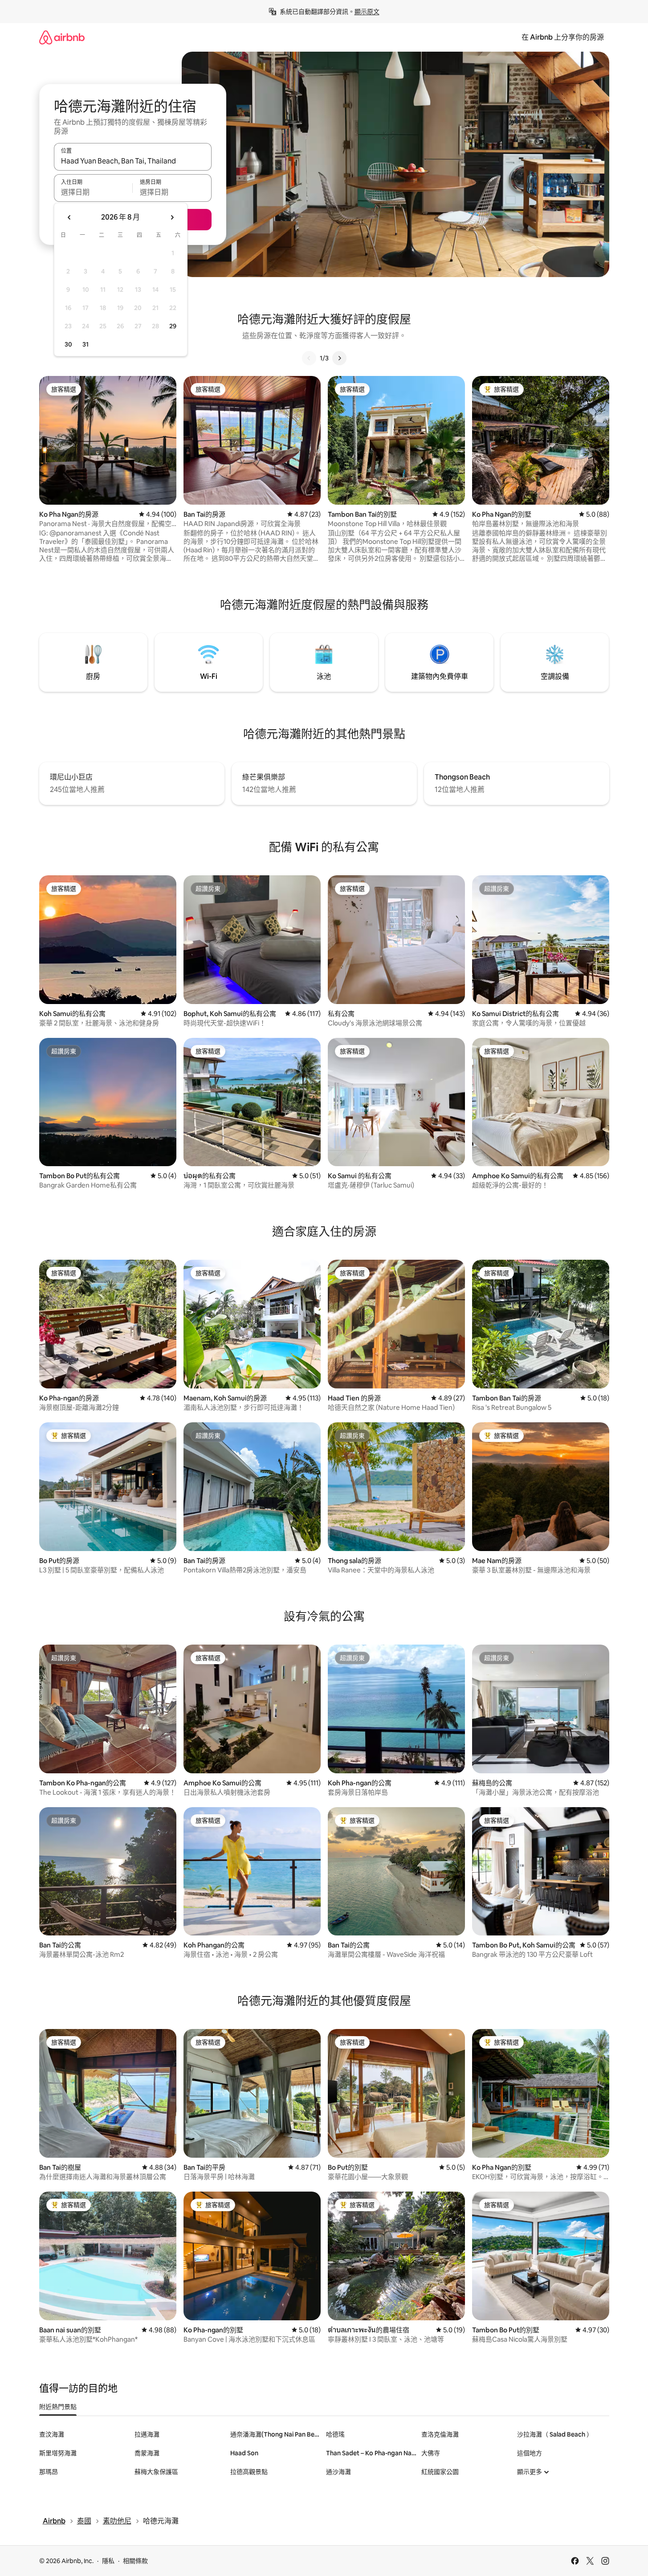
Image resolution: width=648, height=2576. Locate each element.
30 (68, 344)
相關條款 (135, 2561)
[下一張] (339, 358)
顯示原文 (367, 12)
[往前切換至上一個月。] (69, 217)
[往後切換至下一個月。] (172, 217)
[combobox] (133, 161)
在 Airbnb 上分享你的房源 (563, 37)
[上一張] (309, 358)
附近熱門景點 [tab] (58, 2407)
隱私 (108, 2561)
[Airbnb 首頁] (62, 37)
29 (173, 326)
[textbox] (93, 192)
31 (86, 344)
